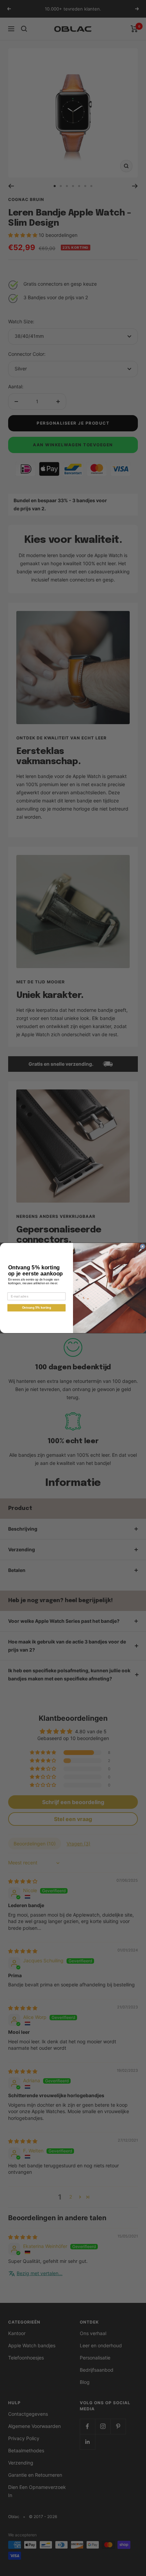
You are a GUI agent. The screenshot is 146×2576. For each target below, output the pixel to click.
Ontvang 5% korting (37, 1308)
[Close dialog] (142, 1246)
